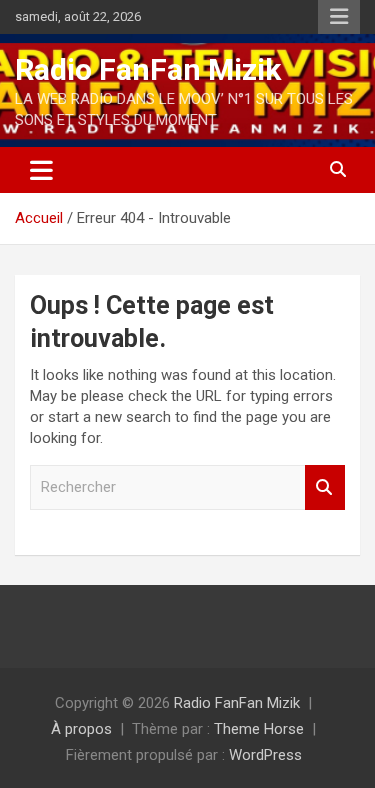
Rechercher (325, 487)
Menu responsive (339, 17)
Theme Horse (259, 729)
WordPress (265, 755)
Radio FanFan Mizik (148, 69)
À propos (81, 729)
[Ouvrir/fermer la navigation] (41, 170)
